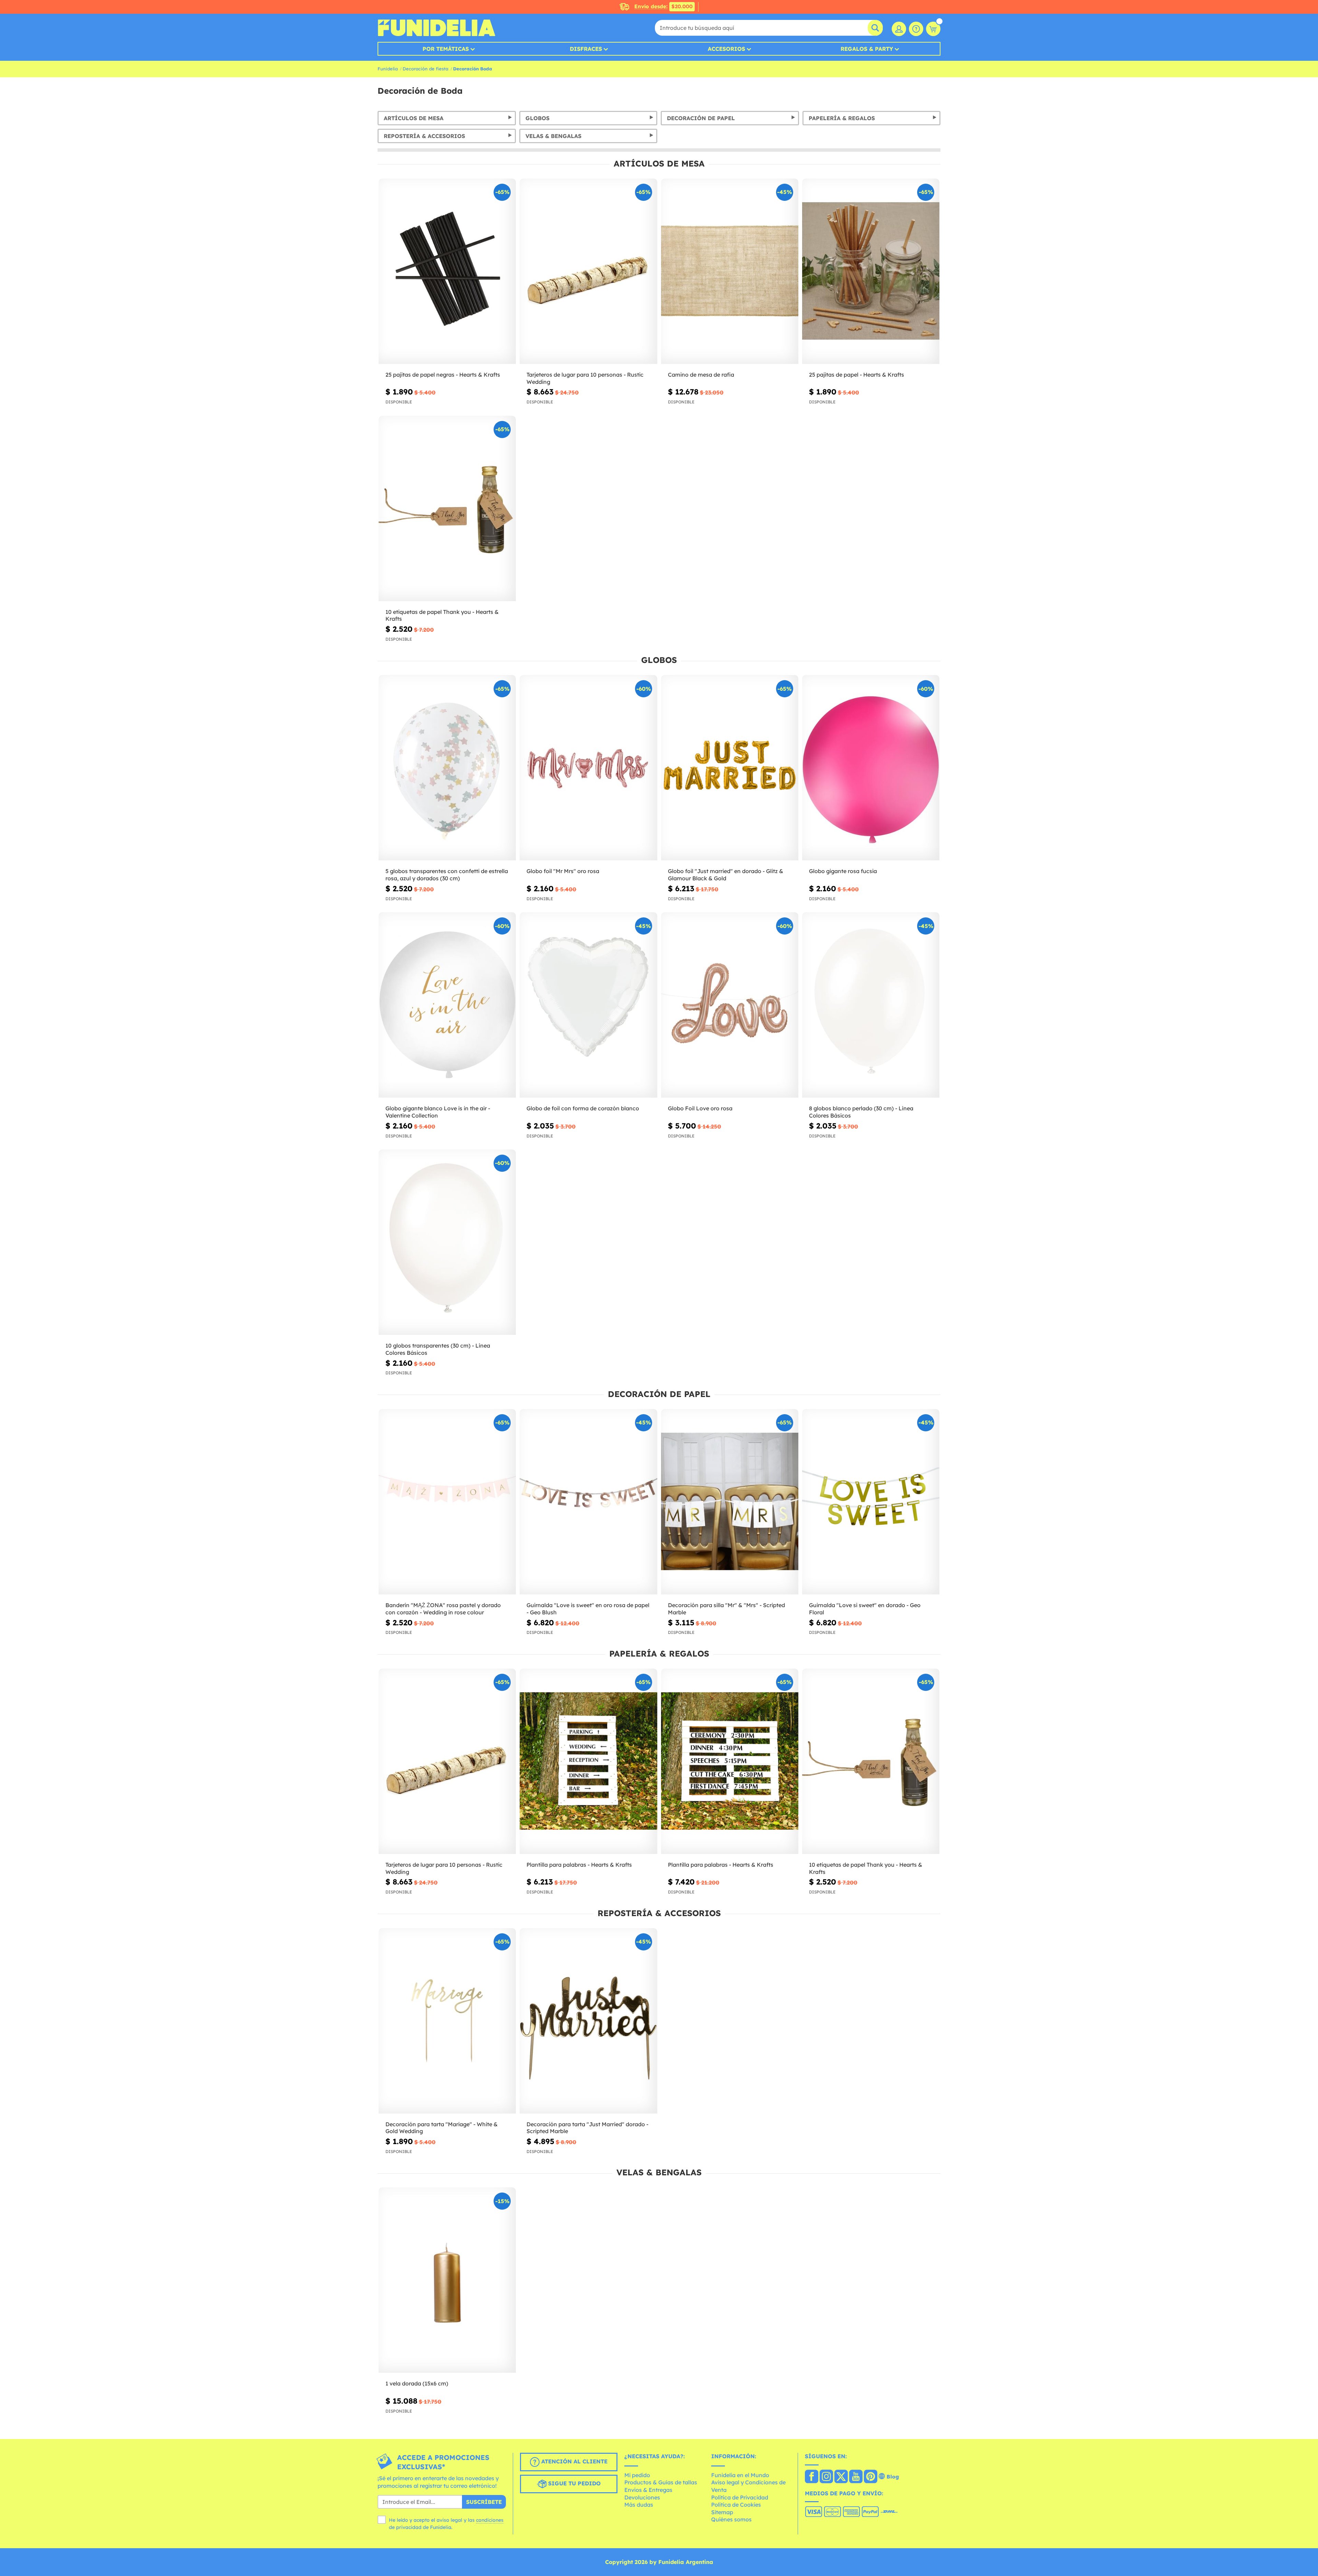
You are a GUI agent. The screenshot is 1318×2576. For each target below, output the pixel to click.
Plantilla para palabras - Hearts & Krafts (579, 1865)
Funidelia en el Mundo (740, 2475)
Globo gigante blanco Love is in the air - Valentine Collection (438, 1112)
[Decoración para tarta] (447, 2021)
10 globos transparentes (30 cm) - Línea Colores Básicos (438, 1349)
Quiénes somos (731, 2519)
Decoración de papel (701, 118)
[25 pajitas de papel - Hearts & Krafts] (871, 271)
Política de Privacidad (740, 2497)
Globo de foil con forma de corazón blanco (583, 1108)
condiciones (490, 2520)
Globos (537, 118)
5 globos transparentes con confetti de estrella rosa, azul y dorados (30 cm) (447, 875)
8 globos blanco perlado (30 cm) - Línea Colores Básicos (861, 1112)
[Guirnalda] (588, 1502)
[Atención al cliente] (916, 29)
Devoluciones (642, 2497)
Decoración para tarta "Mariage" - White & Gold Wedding (442, 2128)
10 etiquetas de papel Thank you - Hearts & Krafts (442, 615)
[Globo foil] (588, 768)
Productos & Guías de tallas (661, 2482)
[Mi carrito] (933, 29)
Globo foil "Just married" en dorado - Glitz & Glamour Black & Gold (726, 875)
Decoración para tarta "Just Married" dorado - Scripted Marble (587, 2128)
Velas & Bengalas (553, 136)
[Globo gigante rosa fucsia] (871, 768)
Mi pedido (637, 2475)
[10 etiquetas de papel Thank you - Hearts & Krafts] (447, 509)
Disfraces (586, 49)
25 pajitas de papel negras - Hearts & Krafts (443, 375)
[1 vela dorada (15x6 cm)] (447, 2280)
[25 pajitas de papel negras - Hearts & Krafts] (447, 271)
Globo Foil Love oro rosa (700, 1108)
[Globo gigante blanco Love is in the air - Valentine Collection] (447, 1005)
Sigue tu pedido (574, 2483)
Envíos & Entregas (648, 2490)
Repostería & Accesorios (424, 136)
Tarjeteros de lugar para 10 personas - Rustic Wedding (585, 378)
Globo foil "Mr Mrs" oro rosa (563, 871)
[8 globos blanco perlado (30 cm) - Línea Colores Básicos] (871, 1005)
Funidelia (388, 69)
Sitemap (722, 2512)
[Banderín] (447, 1502)
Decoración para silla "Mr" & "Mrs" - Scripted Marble (726, 1609)
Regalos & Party (867, 49)
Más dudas (639, 2505)
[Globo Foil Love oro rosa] (730, 1005)
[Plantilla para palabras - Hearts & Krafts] (588, 1761)
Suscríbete (484, 2502)
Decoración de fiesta (425, 69)
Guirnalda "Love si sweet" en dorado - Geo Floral (865, 1609)
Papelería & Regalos (842, 118)
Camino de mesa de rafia (701, 375)
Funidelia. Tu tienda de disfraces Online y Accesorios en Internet (436, 28)
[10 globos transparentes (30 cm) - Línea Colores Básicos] (447, 1242)
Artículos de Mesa (414, 118)
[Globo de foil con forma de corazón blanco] (588, 1005)
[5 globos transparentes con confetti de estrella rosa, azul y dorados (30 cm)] (447, 768)
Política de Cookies (736, 2505)
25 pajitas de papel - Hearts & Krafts (857, 375)
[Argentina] (812, 2477)
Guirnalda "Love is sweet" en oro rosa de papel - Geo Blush (588, 1609)
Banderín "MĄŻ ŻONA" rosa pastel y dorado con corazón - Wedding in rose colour (443, 1609)
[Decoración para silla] (730, 1502)
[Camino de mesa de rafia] (730, 271)
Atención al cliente (574, 2461)
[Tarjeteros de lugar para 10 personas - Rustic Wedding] (588, 271)
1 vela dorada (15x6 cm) (417, 2383)
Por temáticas (446, 49)
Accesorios (726, 49)
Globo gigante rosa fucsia (843, 871)
